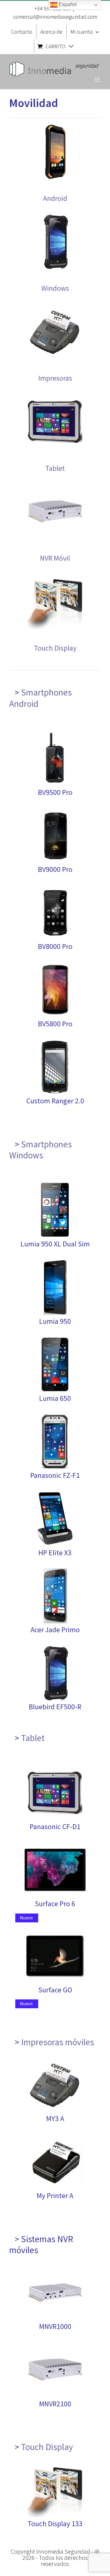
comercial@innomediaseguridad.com (55, 17)
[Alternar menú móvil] (98, 80)
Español (67, 4)
